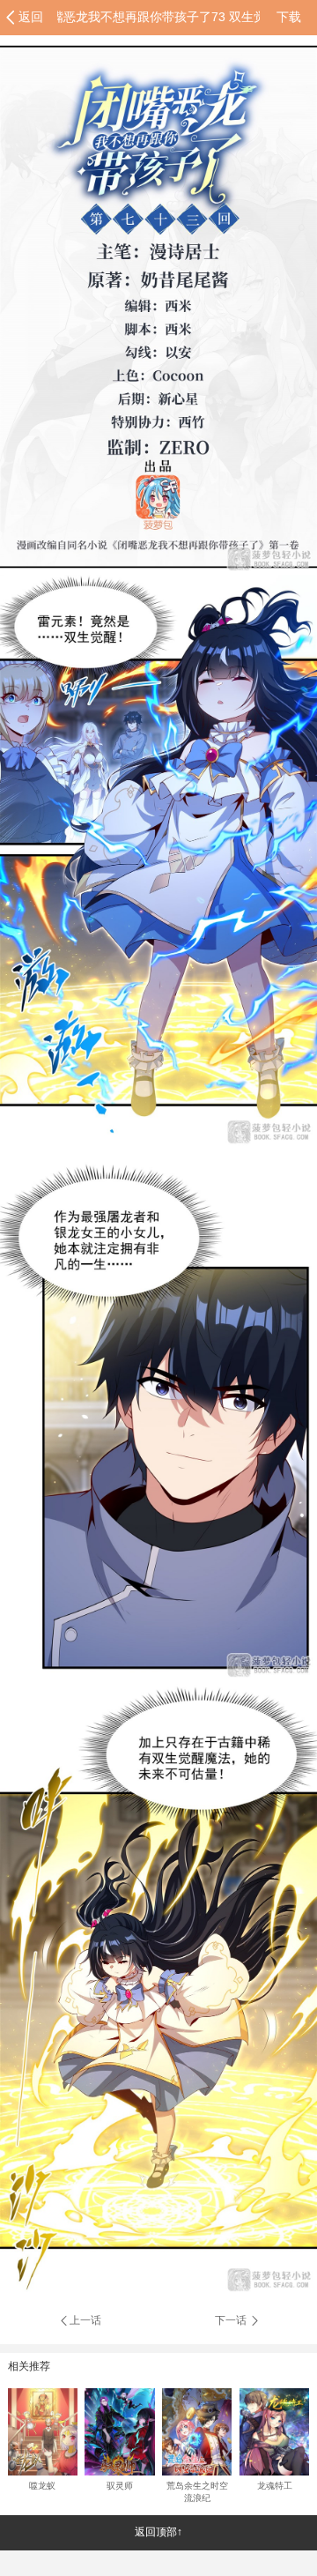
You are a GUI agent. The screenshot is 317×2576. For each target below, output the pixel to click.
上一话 (85, 2320)
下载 (289, 17)
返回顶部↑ (158, 2532)
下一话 (232, 2320)
